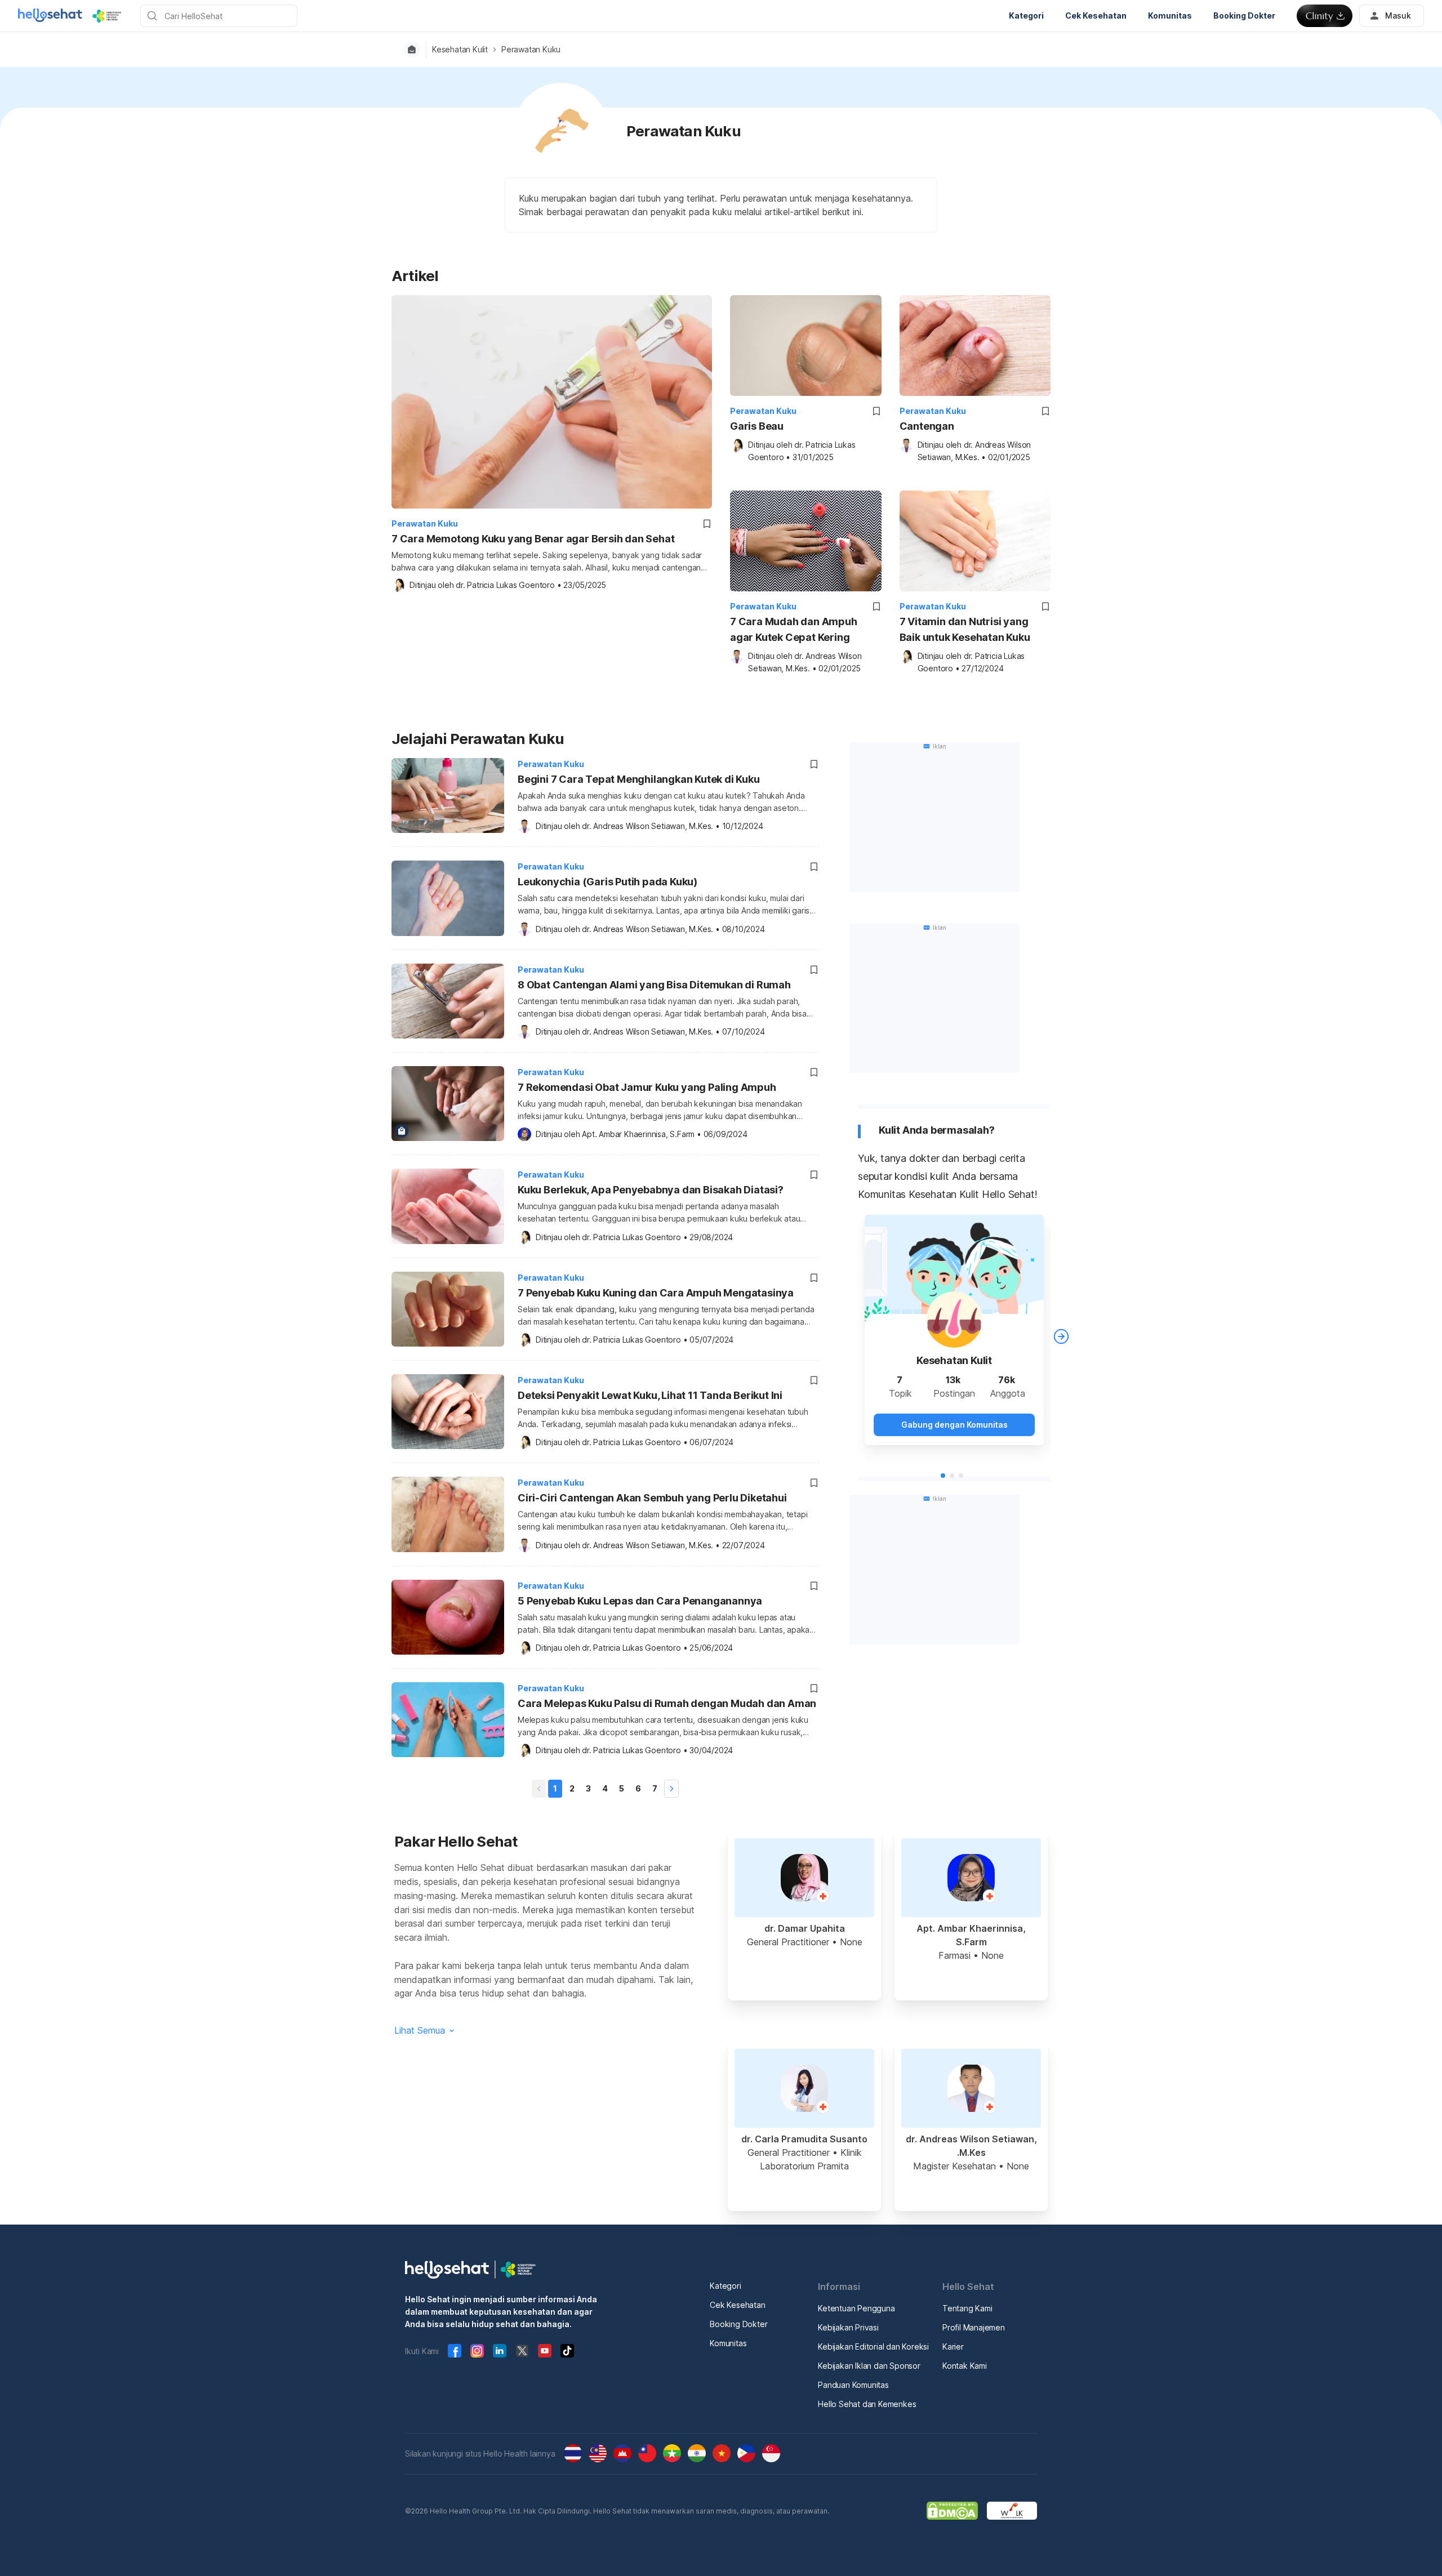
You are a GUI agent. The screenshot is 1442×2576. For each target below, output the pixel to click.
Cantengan (927, 426)
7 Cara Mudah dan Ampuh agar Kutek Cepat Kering (794, 629)
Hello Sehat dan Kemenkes (867, 2404)
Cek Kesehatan (737, 2305)
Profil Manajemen (974, 2327)
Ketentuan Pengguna (856, 2308)
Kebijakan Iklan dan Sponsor (869, 2366)
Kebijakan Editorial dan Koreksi (873, 2347)
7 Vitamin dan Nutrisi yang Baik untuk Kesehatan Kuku (965, 629)
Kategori (725, 2286)
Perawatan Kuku (531, 50)
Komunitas (728, 2343)
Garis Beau (757, 426)
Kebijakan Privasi (848, 2327)
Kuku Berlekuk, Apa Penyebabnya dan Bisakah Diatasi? (651, 1190)
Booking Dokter (738, 2324)
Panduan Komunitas (853, 2385)
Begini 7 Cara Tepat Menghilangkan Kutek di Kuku (639, 779)
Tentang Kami (967, 2308)
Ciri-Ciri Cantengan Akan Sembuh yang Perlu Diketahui (652, 1498)
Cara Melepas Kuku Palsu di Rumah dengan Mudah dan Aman (667, 1703)
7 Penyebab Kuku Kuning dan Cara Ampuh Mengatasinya (656, 1293)
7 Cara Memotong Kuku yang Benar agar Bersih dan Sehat (533, 539)
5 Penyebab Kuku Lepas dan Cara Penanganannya (640, 1601)
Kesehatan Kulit (460, 50)
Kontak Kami (965, 2366)
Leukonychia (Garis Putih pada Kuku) (607, 882)
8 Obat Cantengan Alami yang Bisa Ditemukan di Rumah (654, 985)
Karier (953, 2347)
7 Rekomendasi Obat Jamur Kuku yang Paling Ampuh (647, 1087)
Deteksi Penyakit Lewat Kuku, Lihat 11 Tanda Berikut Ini (650, 1395)
